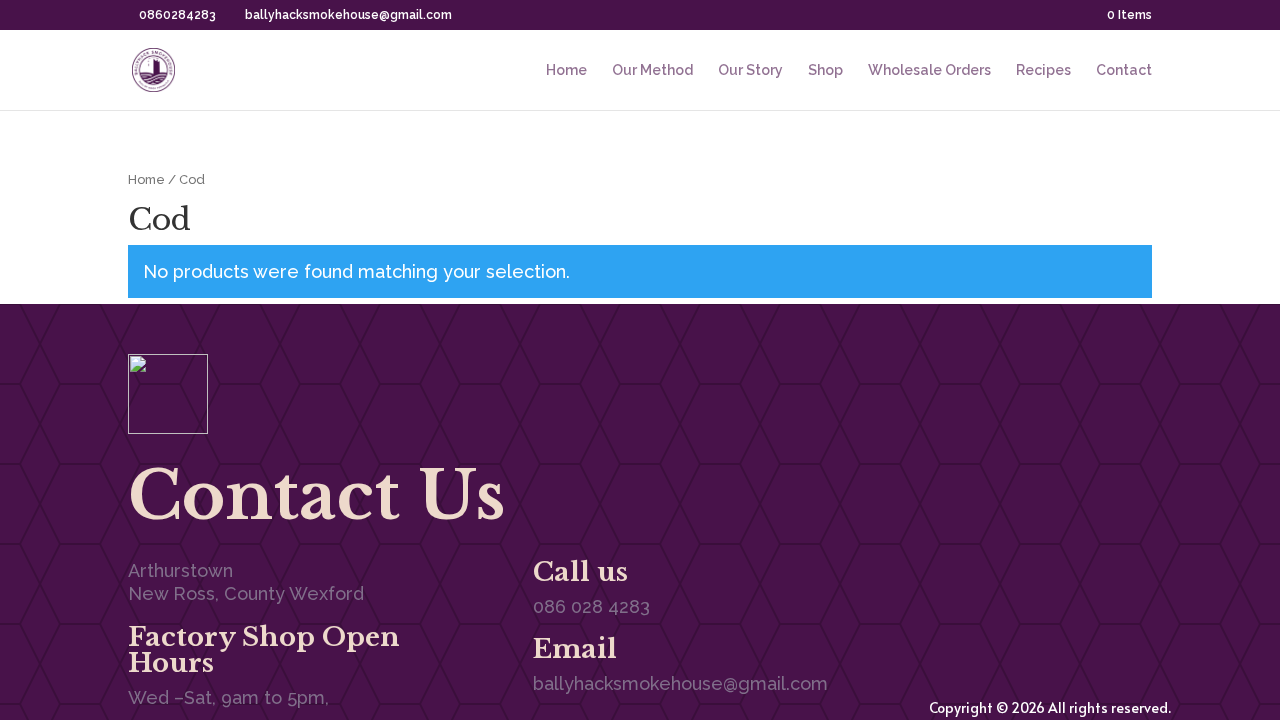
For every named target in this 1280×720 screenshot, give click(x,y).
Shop (825, 70)
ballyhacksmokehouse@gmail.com (680, 683)
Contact (1124, 70)
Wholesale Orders (929, 70)
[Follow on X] (1096, 380)
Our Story (750, 70)
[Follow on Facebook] (1056, 380)
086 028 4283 (591, 606)
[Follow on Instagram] (1136, 380)
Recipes (1043, 70)
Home (566, 70)
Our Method (652, 70)
